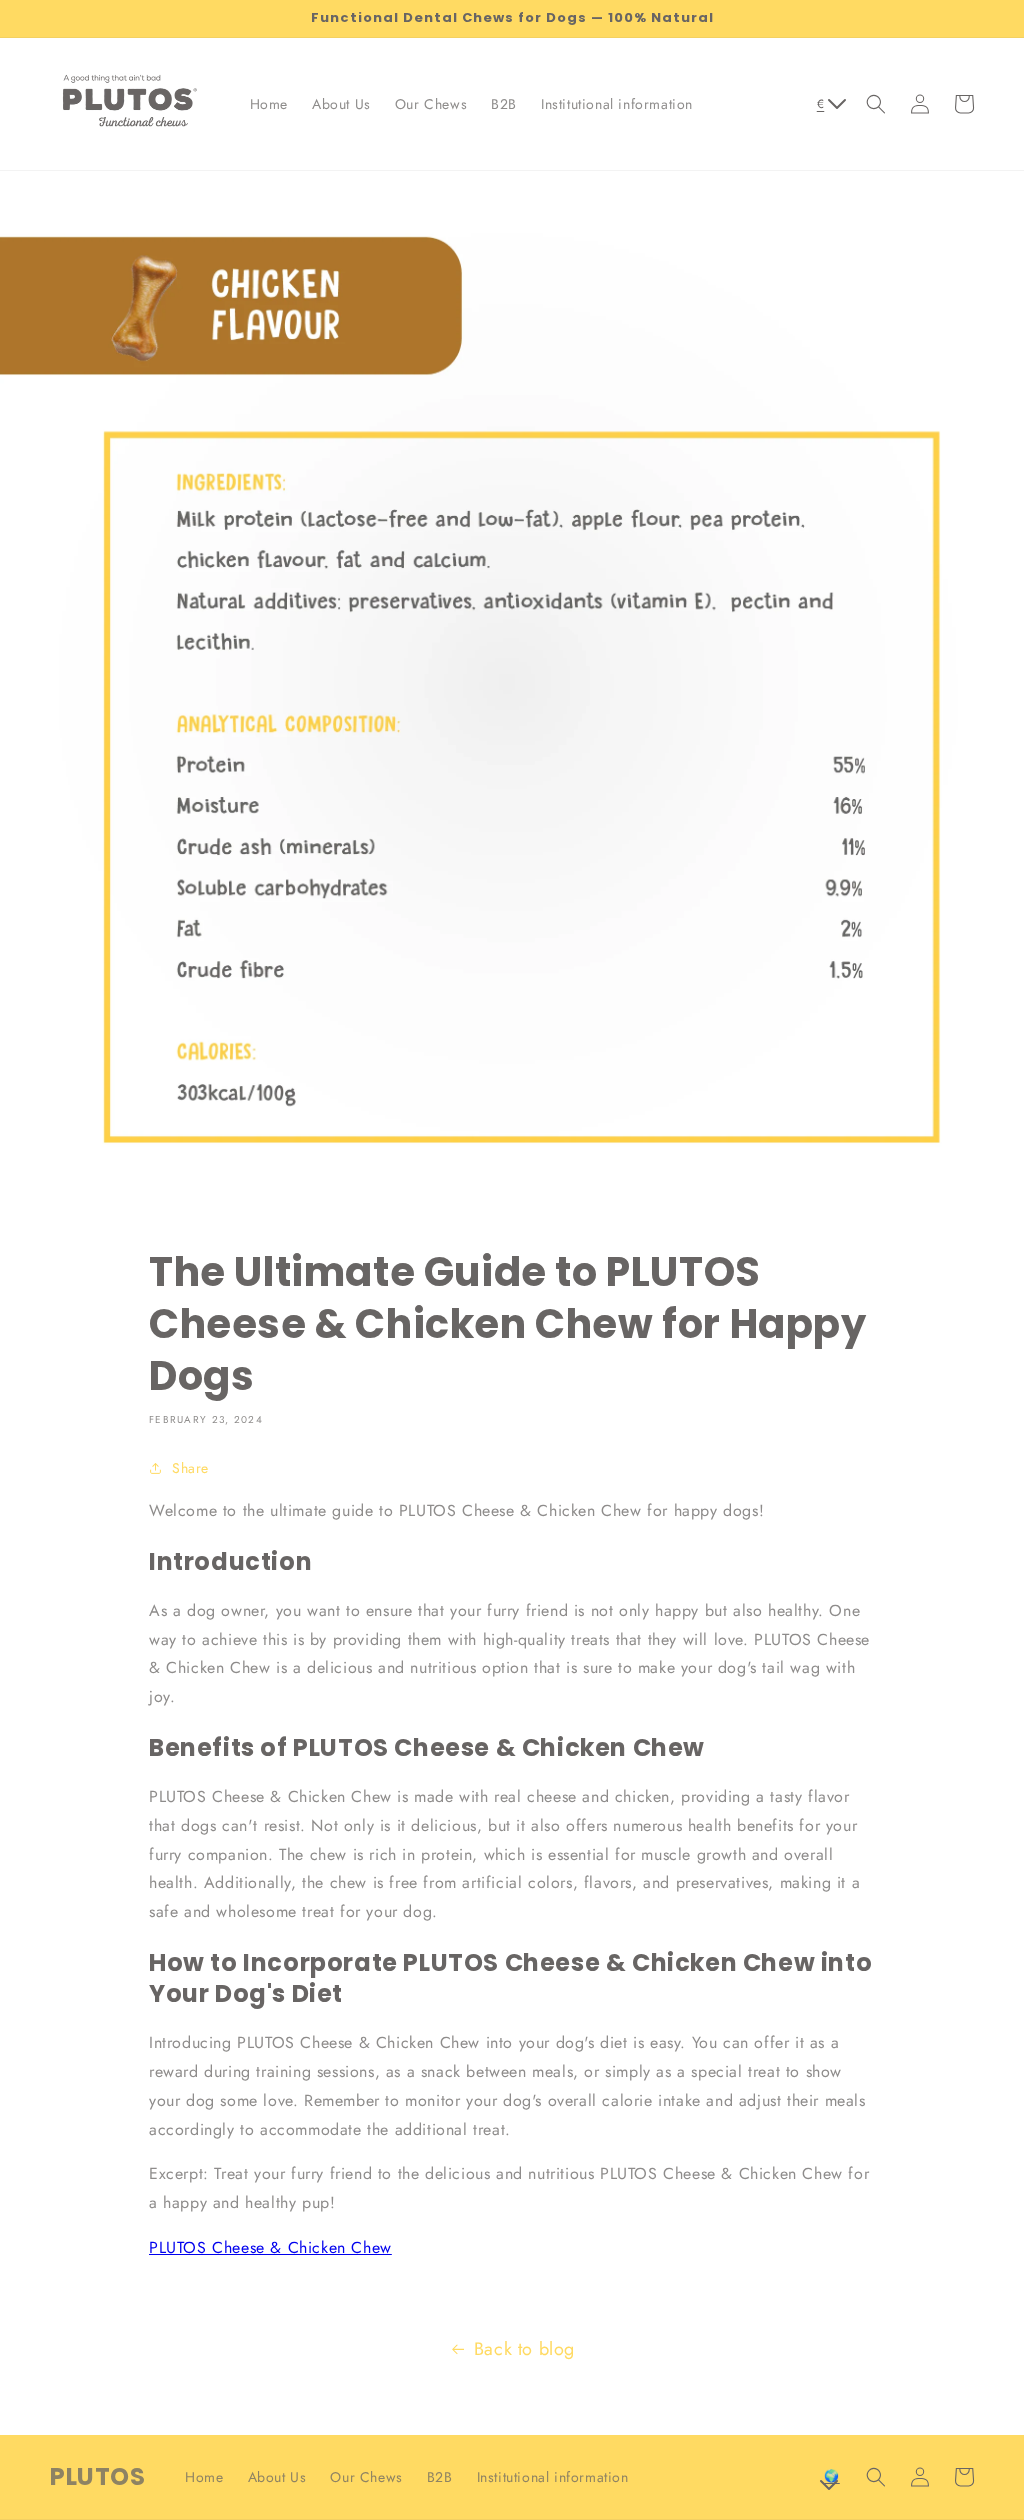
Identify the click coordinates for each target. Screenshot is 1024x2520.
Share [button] (190, 1468)
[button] (876, 104)
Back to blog (524, 2349)
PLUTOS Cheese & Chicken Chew (270, 2247)
